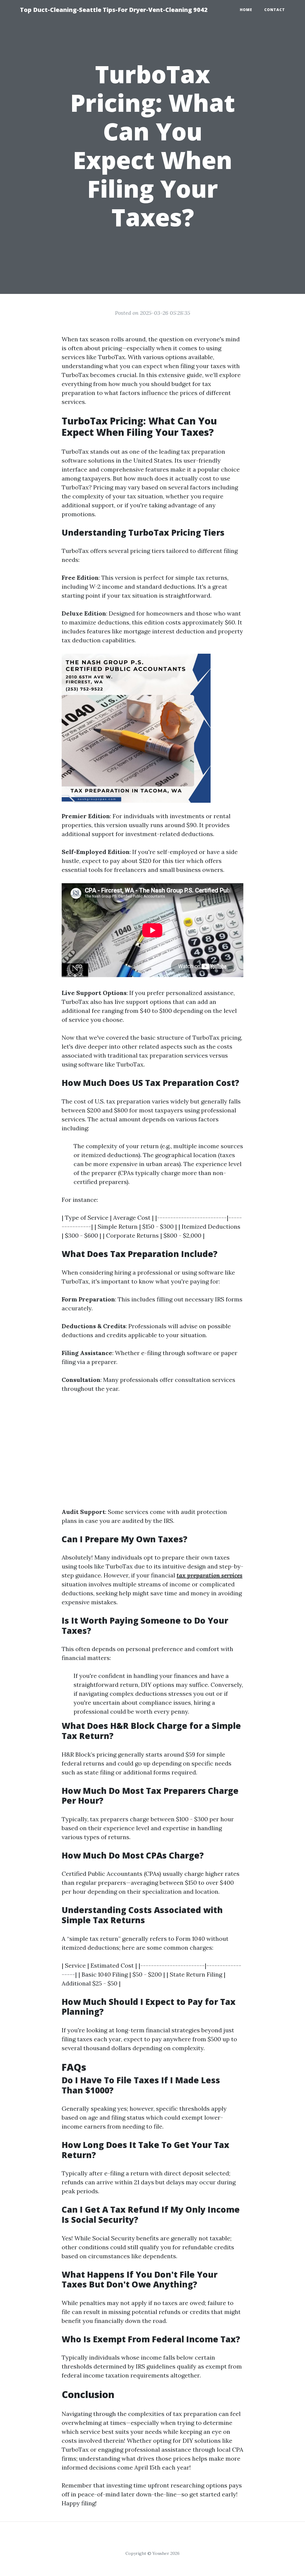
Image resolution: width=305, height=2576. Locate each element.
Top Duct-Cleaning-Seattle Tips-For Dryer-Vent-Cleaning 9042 (114, 10)
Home (246, 10)
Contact (275, 10)
